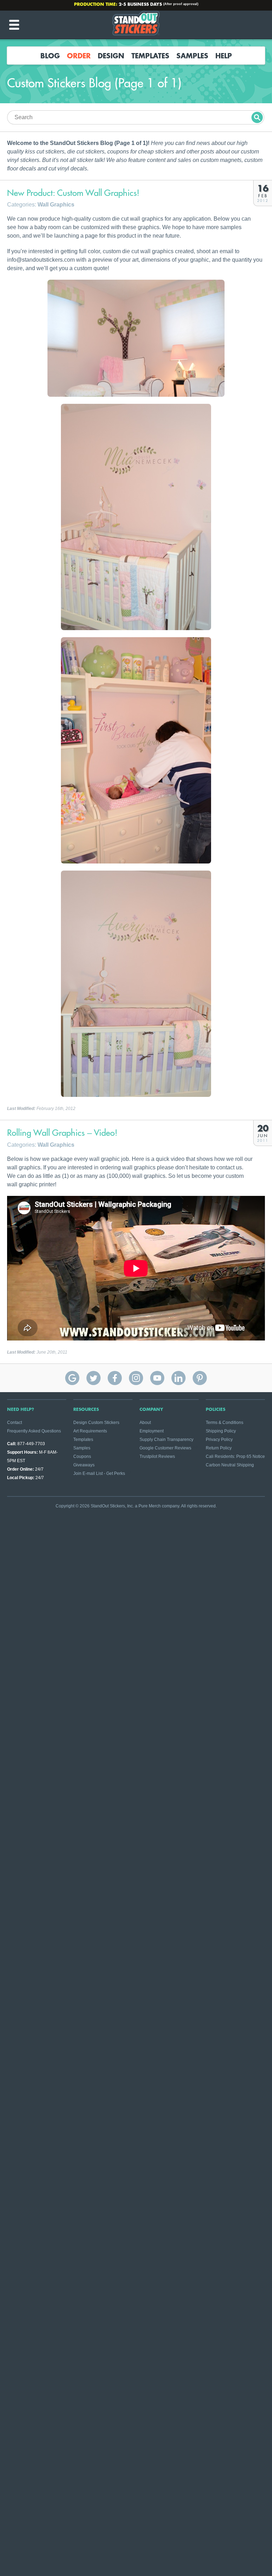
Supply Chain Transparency (166, 1440)
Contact (15, 1423)
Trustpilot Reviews (157, 1456)
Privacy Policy (219, 1440)
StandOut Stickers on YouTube (157, 1378)
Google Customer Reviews (165, 1448)
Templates (150, 56)
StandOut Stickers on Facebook (115, 1378)
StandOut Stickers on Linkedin (178, 1378)
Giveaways (84, 1465)
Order (79, 56)
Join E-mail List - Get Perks (99, 1473)
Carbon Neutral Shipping (230, 1465)
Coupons (82, 1456)
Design (111, 56)
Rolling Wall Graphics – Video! (62, 1133)
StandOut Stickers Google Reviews (72, 1378)
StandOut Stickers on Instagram (136, 1378)
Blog (50, 56)
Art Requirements (90, 1431)
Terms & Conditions (225, 1423)
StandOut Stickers (136, 25)
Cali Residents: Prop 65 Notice (235, 1456)
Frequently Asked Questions (34, 1431)
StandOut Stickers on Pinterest (200, 1378)
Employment (152, 1431)
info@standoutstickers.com (140, 5)
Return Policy (219, 1448)
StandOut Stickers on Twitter (93, 1378)
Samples (192, 56)
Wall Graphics (56, 205)
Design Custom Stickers (96, 1423)
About (145, 1423)
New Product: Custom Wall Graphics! (73, 193)
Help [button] (224, 56)
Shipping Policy (221, 1431)
